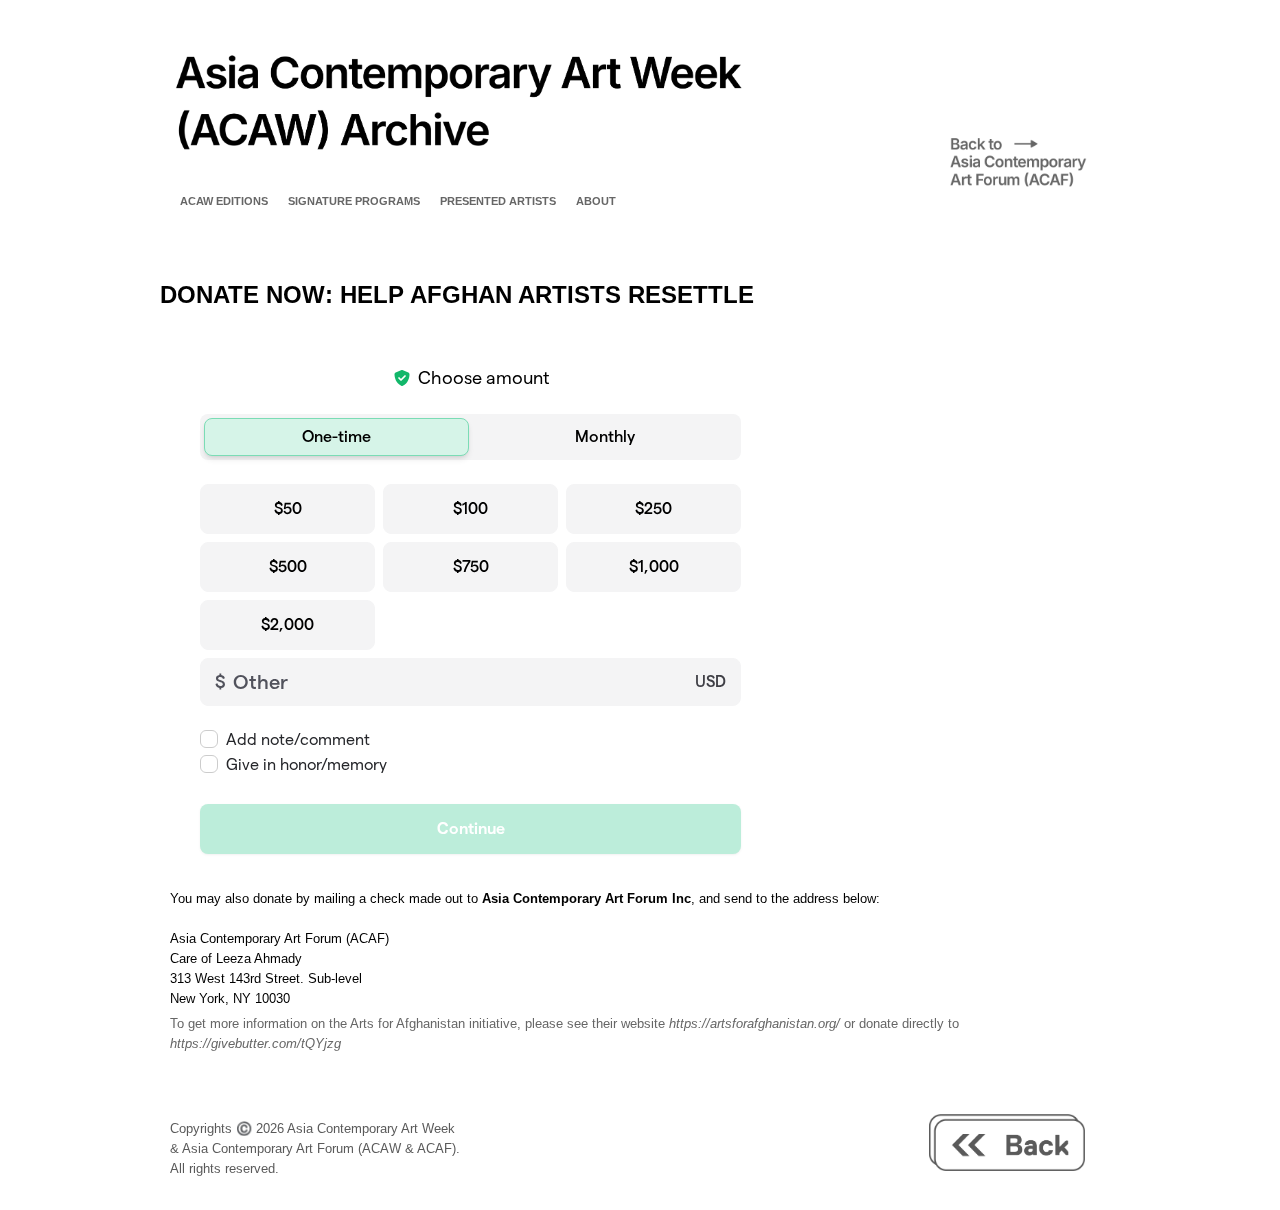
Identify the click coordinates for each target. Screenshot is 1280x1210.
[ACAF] (1035, 185)
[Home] (455, 174)
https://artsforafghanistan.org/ (754, 1023)
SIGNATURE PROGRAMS (354, 201)
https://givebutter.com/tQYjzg (255, 1043)
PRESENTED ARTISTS (498, 201)
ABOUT (596, 201)
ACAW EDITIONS (224, 201)
